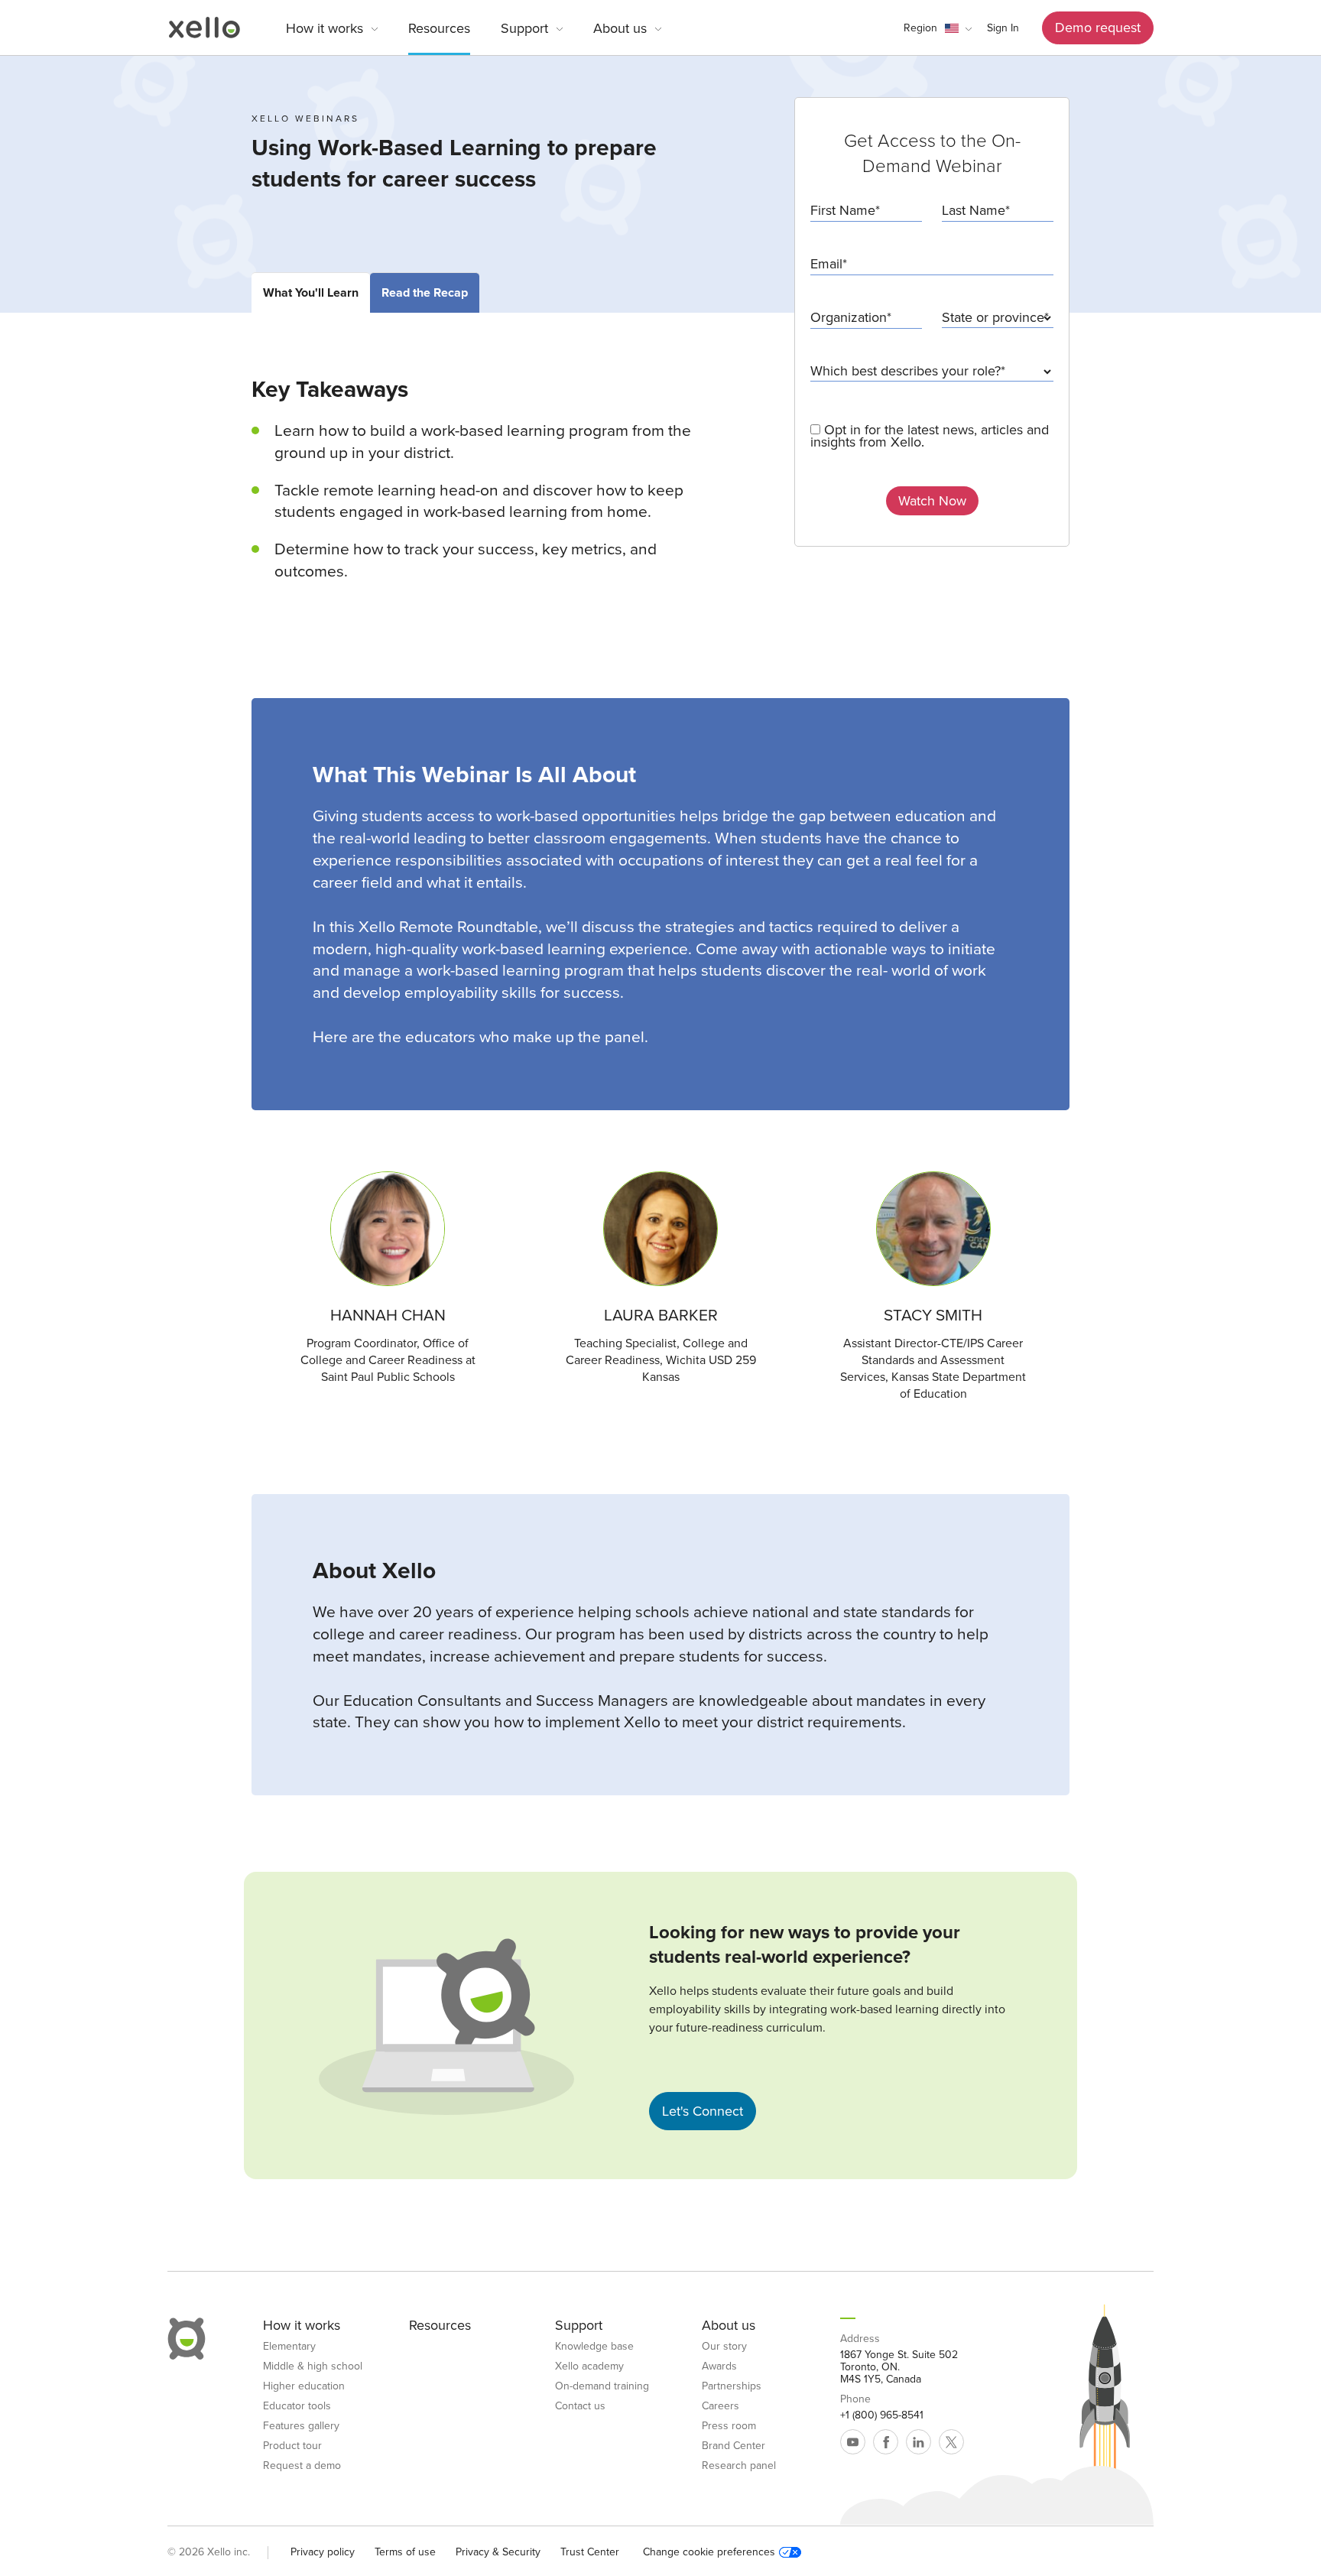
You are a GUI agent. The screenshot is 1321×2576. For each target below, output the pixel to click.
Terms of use (405, 2552)
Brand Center (734, 2446)
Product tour (292, 2446)
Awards (719, 2366)
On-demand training (602, 2386)
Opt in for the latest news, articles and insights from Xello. (930, 436)
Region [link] (920, 28)
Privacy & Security (498, 2552)
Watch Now (932, 501)
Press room (729, 2426)
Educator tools (297, 2406)
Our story (724, 2347)
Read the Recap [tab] (425, 293)
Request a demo (302, 2466)
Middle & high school (313, 2366)
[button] (938, 28)
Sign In (1003, 28)
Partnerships (732, 2386)
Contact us (580, 2406)
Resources (439, 28)
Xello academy (589, 2366)
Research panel (739, 2466)
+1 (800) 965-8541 (882, 2415)
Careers (721, 2406)
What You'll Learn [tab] (311, 293)
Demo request (1098, 28)
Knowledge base (594, 2347)
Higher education (304, 2386)
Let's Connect (703, 2111)
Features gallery (301, 2426)
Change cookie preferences (709, 2552)
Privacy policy (323, 2552)
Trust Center (590, 2552)
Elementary (289, 2347)
